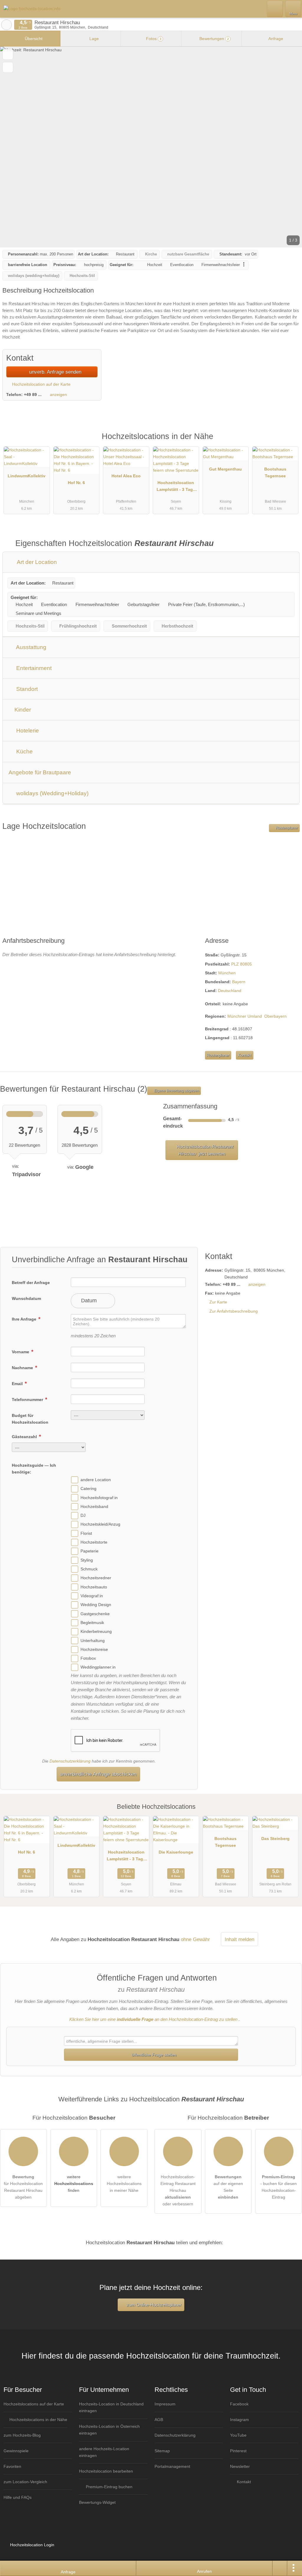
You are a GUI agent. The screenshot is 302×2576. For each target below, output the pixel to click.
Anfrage (275, 39)
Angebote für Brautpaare (40, 772)
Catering (88, 1488)
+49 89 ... (33, 395)
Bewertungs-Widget (97, 2502)
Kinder (22, 710)
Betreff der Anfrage (31, 1283)
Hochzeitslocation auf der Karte (41, 384)
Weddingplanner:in (98, 1667)
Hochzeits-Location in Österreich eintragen (109, 2430)
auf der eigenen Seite (228, 2187)
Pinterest (238, 2451)
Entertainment (33, 668)
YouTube (238, 2435)
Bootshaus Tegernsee (275, 472)
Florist (86, 1533)
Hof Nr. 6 (76, 483)
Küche (24, 751)
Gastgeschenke (95, 1614)
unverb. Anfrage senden (55, 372)
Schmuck (89, 1569)
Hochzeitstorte (94, 1542)
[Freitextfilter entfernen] (275, 9)
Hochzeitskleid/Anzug (100, 1524)
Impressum (165, 2404)
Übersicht (33, 39)
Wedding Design (96, 1605)
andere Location (96, 1480)
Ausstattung (31, 647)
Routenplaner (286, 828)
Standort (26, 689)
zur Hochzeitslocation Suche (6, 25)
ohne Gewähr (195, 1939)
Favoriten (12, 2466)
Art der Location (36, 562)
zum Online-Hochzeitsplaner (153, 2305)
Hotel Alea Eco (126, 476)
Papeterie (90, 1551)
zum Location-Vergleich (25, 2482)
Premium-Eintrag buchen (109, 2487)
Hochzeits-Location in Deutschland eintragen (111, 2407)
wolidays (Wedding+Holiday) (52, 793)
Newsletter (240, 2466)
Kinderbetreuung (96, 1631)
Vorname (21, 1352)
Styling (87, 1560)
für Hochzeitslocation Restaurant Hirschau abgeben (23, 2187)
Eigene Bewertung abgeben (176, 1091)
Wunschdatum (26, 1298)
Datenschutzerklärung (70, 1761)
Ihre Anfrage (25, 1319)
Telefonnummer (28, 1400)
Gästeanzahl (25, 1437)
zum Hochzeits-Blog (22, 2435)
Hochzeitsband (94, 1506)
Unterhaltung (93, 1641)
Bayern (239, 982)
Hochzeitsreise (94, 1649)
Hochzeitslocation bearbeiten (106, 2471)
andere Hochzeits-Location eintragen (104, 2452)
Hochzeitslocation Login (32, 2545)
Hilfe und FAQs (18, 2497)
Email (18, 1384)
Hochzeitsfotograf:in (99, 1498)
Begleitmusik (92, 1623)
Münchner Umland (245, 1016)
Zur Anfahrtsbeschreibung (234, 1311)
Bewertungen (214, 39)
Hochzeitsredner (96, 1578)
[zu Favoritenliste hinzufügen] (8, 54)
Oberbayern (275, 1016)
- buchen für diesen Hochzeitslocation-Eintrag (279, 2187)
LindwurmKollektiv (27, 476)
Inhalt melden (239, 1939)
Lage (93, 39)
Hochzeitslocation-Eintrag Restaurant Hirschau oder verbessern (178, 2190)
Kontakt (245, 1055)
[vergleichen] (8, 67)
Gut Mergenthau (225, 469)
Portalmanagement (172, 2466)
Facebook (239, 2404)
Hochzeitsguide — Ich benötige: (34, 1469)
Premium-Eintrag (290, 443)
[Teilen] (280, 2568)
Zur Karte (218, 1302)
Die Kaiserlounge (176, 1852)
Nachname (23, 1368)
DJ (83, 1515)
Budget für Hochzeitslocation (30, 1419)
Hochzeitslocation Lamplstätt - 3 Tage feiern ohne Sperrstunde (176, 487)
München (227, 973)
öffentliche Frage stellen (153, 2055)
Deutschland (230, 991)
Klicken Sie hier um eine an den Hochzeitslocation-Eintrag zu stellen (153, 2019)
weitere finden (74, 2184)
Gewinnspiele (16, 2451)
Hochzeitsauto (94, 1587)
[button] (151, 147)
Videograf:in (92, 1596)
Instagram (239, 2420)
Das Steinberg (275, 1839)
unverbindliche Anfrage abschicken (98, 1774)
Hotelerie (27, 731)
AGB (159, 2420)
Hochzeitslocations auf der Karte (34, 2404)
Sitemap (162, 2451)
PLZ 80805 (242, 964)
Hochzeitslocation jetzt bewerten (204, 1150)
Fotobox (88, 1658)
